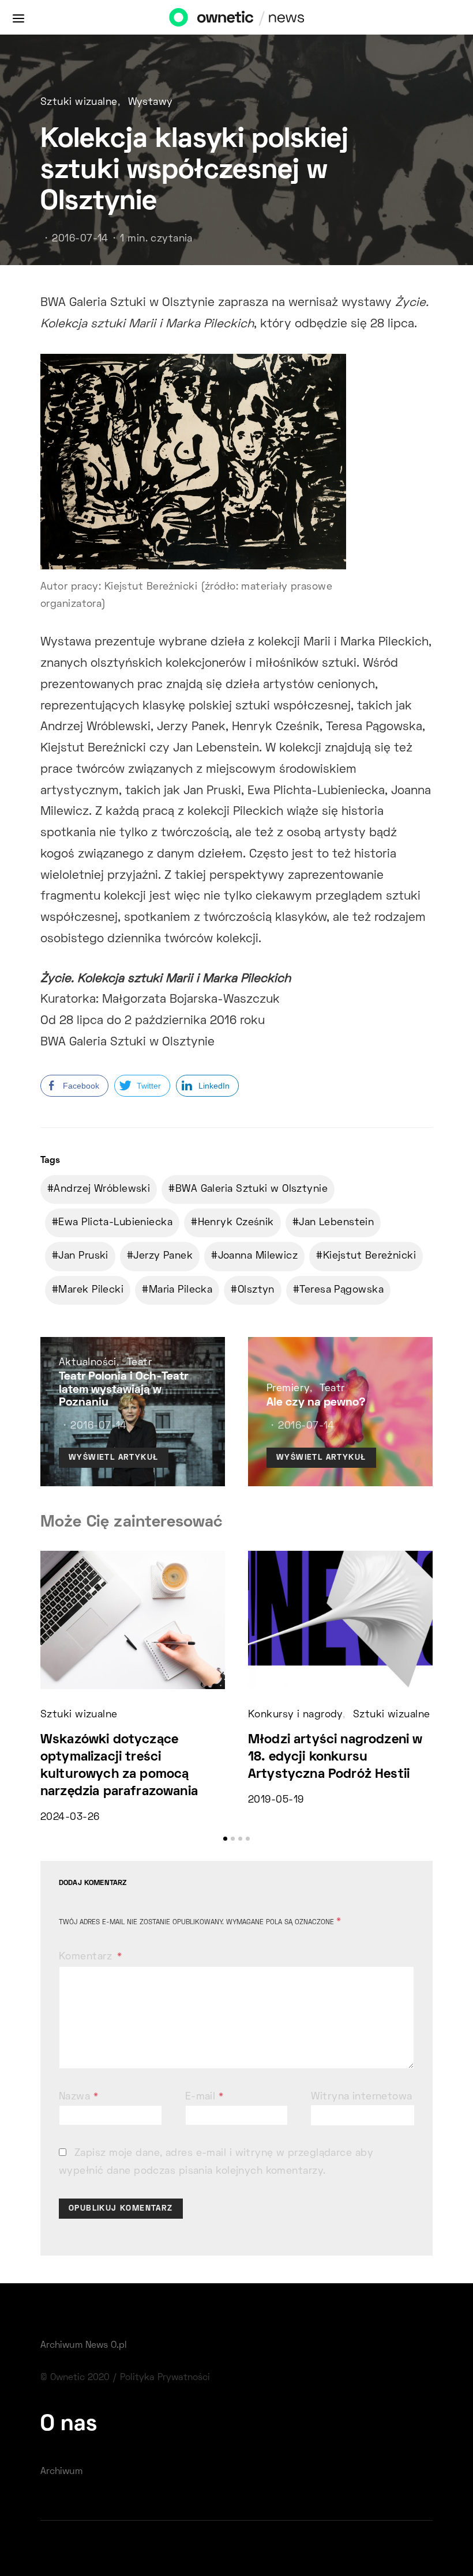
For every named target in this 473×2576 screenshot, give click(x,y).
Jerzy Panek (163, 1256)
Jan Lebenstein (336, 1223)
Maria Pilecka (181, 1290)
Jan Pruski (83, 1256)
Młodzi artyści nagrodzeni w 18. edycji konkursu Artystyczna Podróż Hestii (335, 1757)
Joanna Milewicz (258, 1256)
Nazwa (78, 2097)
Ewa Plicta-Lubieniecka (115, 1223)
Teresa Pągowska (341, 1290)
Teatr (139, 1363)
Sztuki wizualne (79, 103)
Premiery (288, 1389)
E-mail (204, 2097)
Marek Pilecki (91, 1290)
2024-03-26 (70, 1818)
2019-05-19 (276, 1800)
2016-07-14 (80, 239)
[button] (225, 1839)
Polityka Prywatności (165, 2378)
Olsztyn (256, 1290)
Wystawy (151, 103)
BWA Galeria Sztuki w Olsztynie (251, 1189)
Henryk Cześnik (236, 1223)
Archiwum (61, 2472)
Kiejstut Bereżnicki (369, 1256)
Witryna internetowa (361, 2097)
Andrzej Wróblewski (102, 1189)
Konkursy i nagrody (295, 1715)
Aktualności (88, 1363)
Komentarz (87, 1957)
